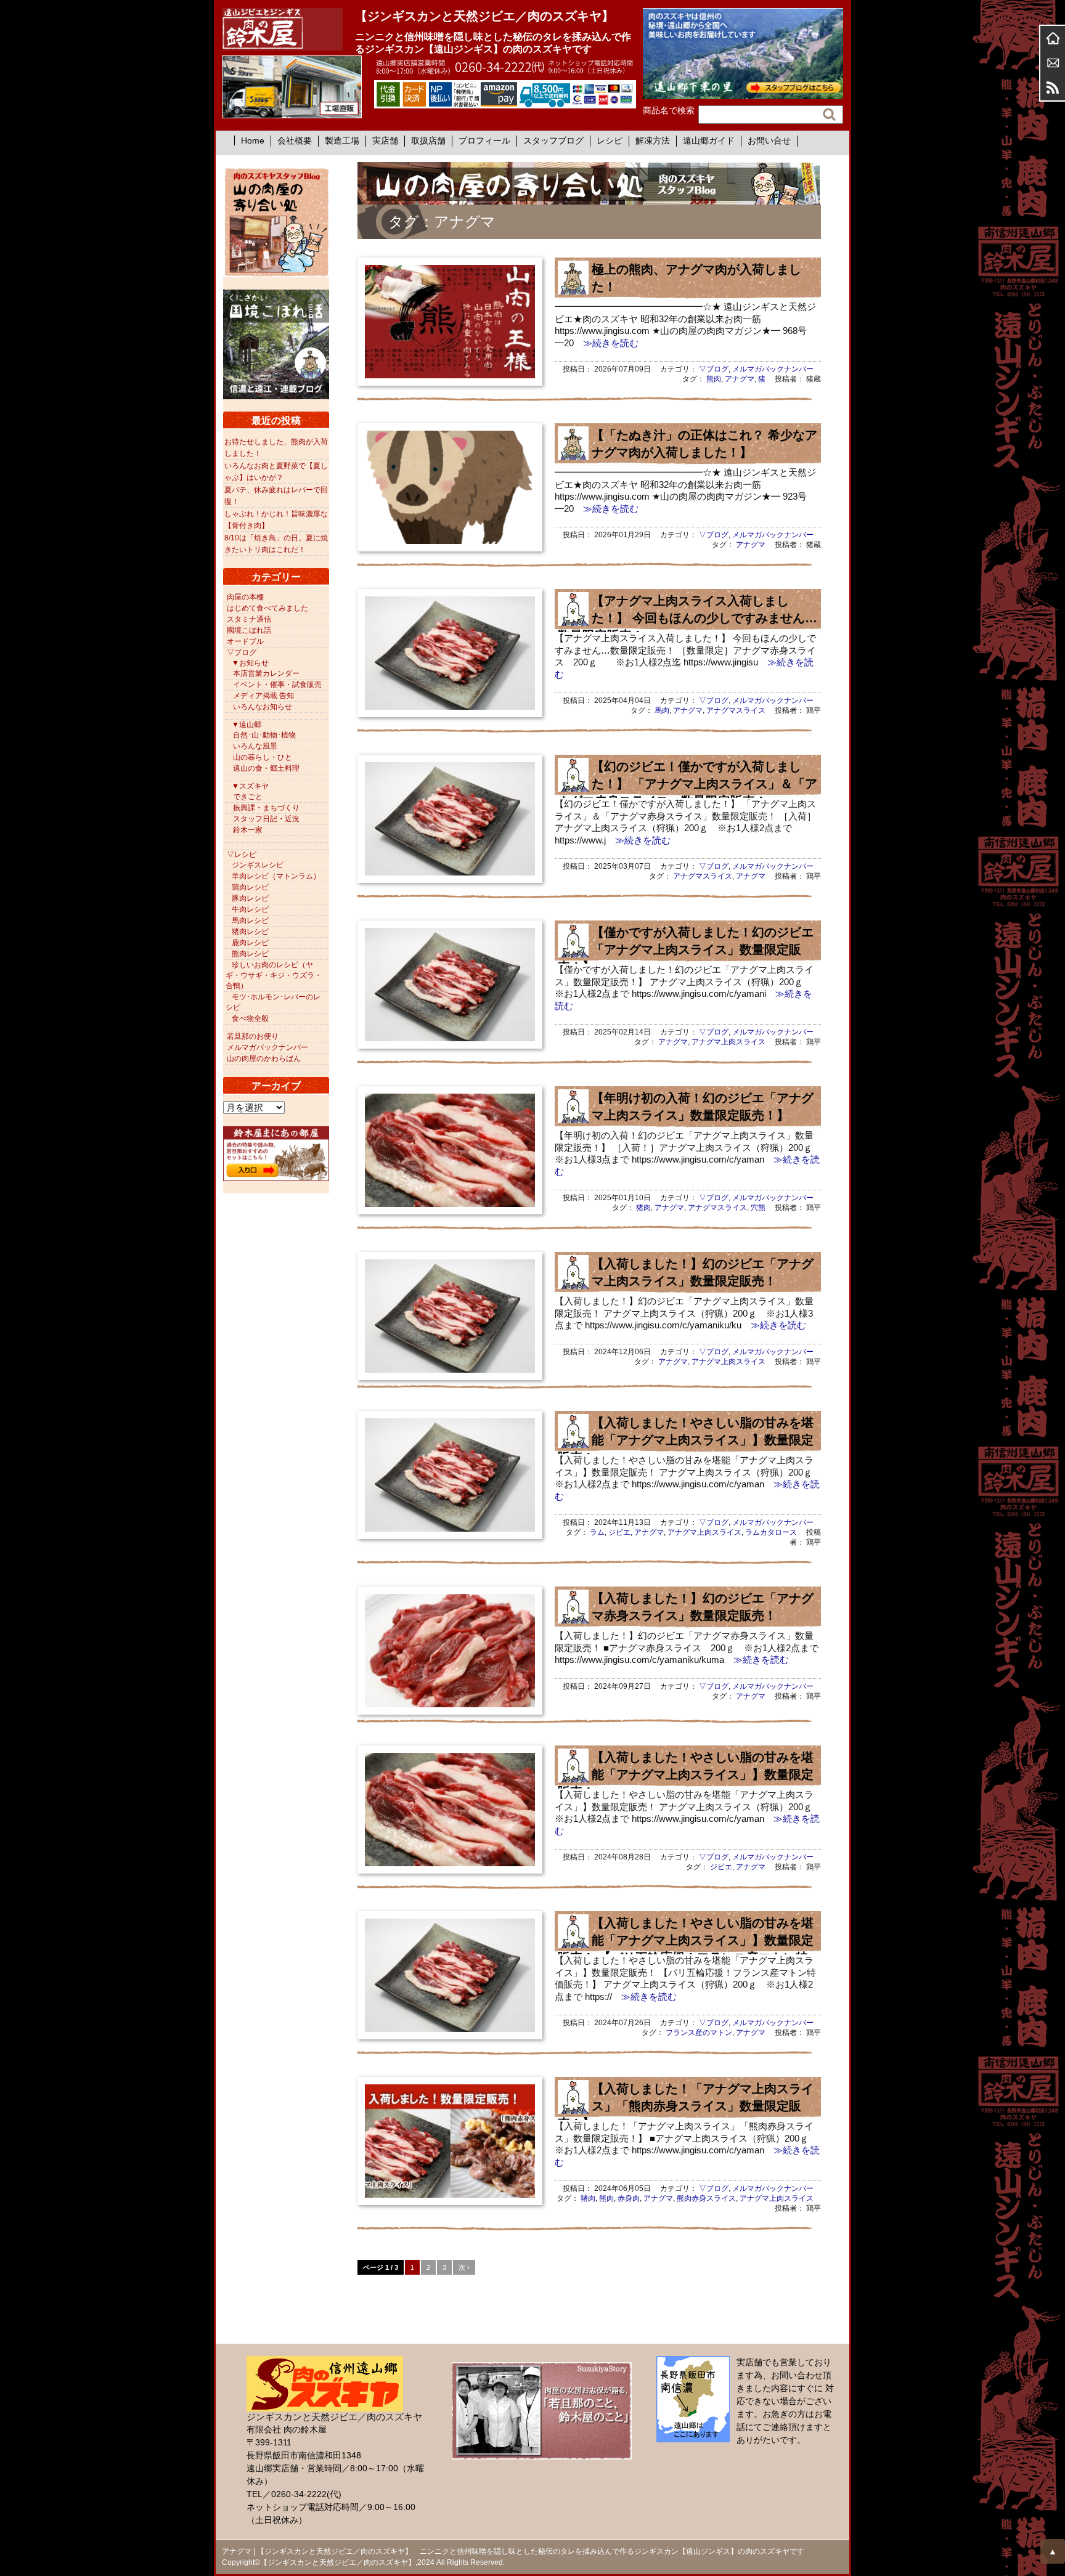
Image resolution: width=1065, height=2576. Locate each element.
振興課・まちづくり (266, 808)
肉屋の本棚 (245, 597)
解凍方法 (653, 140)
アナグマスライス (736, 710)
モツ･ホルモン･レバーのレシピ (273, 1002)
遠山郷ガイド (709, 140)
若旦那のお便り (253, 1036)
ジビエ (619, 1532)
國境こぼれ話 (249, 630)
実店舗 (385, 140)
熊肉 (714, 379)
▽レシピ (242, 855)
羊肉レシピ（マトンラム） (276, 876)
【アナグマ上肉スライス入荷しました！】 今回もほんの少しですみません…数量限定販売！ (688, 618)
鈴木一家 (248, 830)
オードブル (245, 641)
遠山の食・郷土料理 (266, 768)
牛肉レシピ (250, 909)
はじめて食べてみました (267, 608)
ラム (597, 1532)
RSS (1053, 87)
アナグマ (740, 379)
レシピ (610, 140)
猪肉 (643, 1208)
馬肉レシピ (250, 920)
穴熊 (758, 1208)
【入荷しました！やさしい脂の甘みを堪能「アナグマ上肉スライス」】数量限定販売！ (686, 1440)
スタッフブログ (553, 140)
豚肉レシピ (250, 898)
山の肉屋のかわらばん (264, 1058)
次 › (464, 2267)
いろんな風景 (255, 746)
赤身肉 (629, 2198)
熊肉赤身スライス (706, 2198)
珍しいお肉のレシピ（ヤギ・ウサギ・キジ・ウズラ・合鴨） (274, 975)
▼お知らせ (250, 663)
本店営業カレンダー (266, 673)
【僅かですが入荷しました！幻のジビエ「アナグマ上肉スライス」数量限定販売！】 (686, 949)
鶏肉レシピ (250, 887)
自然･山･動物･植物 (264, 735)
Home (253, 140)
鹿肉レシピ (250, 943)
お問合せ (1053, 63)
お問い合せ (769, 140)
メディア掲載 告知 (263, 696)
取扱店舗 (428, 140)
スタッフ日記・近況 (266, 819)
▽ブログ (714, 369)
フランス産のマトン (699, 2033)
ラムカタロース (771, 1532)
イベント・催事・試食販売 (277, 685)
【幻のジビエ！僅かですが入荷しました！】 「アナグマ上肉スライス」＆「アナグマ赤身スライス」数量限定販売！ (688, 784)
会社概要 (295, 140)
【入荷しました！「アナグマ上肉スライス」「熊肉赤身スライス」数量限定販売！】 (686, 2106)
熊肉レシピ (250, 954)
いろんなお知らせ (263, 707)
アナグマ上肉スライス (728, 1042)
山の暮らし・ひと (263, 757)
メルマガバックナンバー (773, 369)
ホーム (1053, 38)
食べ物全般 (250, 1018)
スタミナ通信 (249, 619)
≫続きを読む (606, 343)
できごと (248, 797)
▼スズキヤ (250, 786)
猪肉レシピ (250, 932)
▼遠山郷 (247, 725)
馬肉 (662, 710)
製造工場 (342, 140)
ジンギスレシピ (258, 865)
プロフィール (484, 140)
